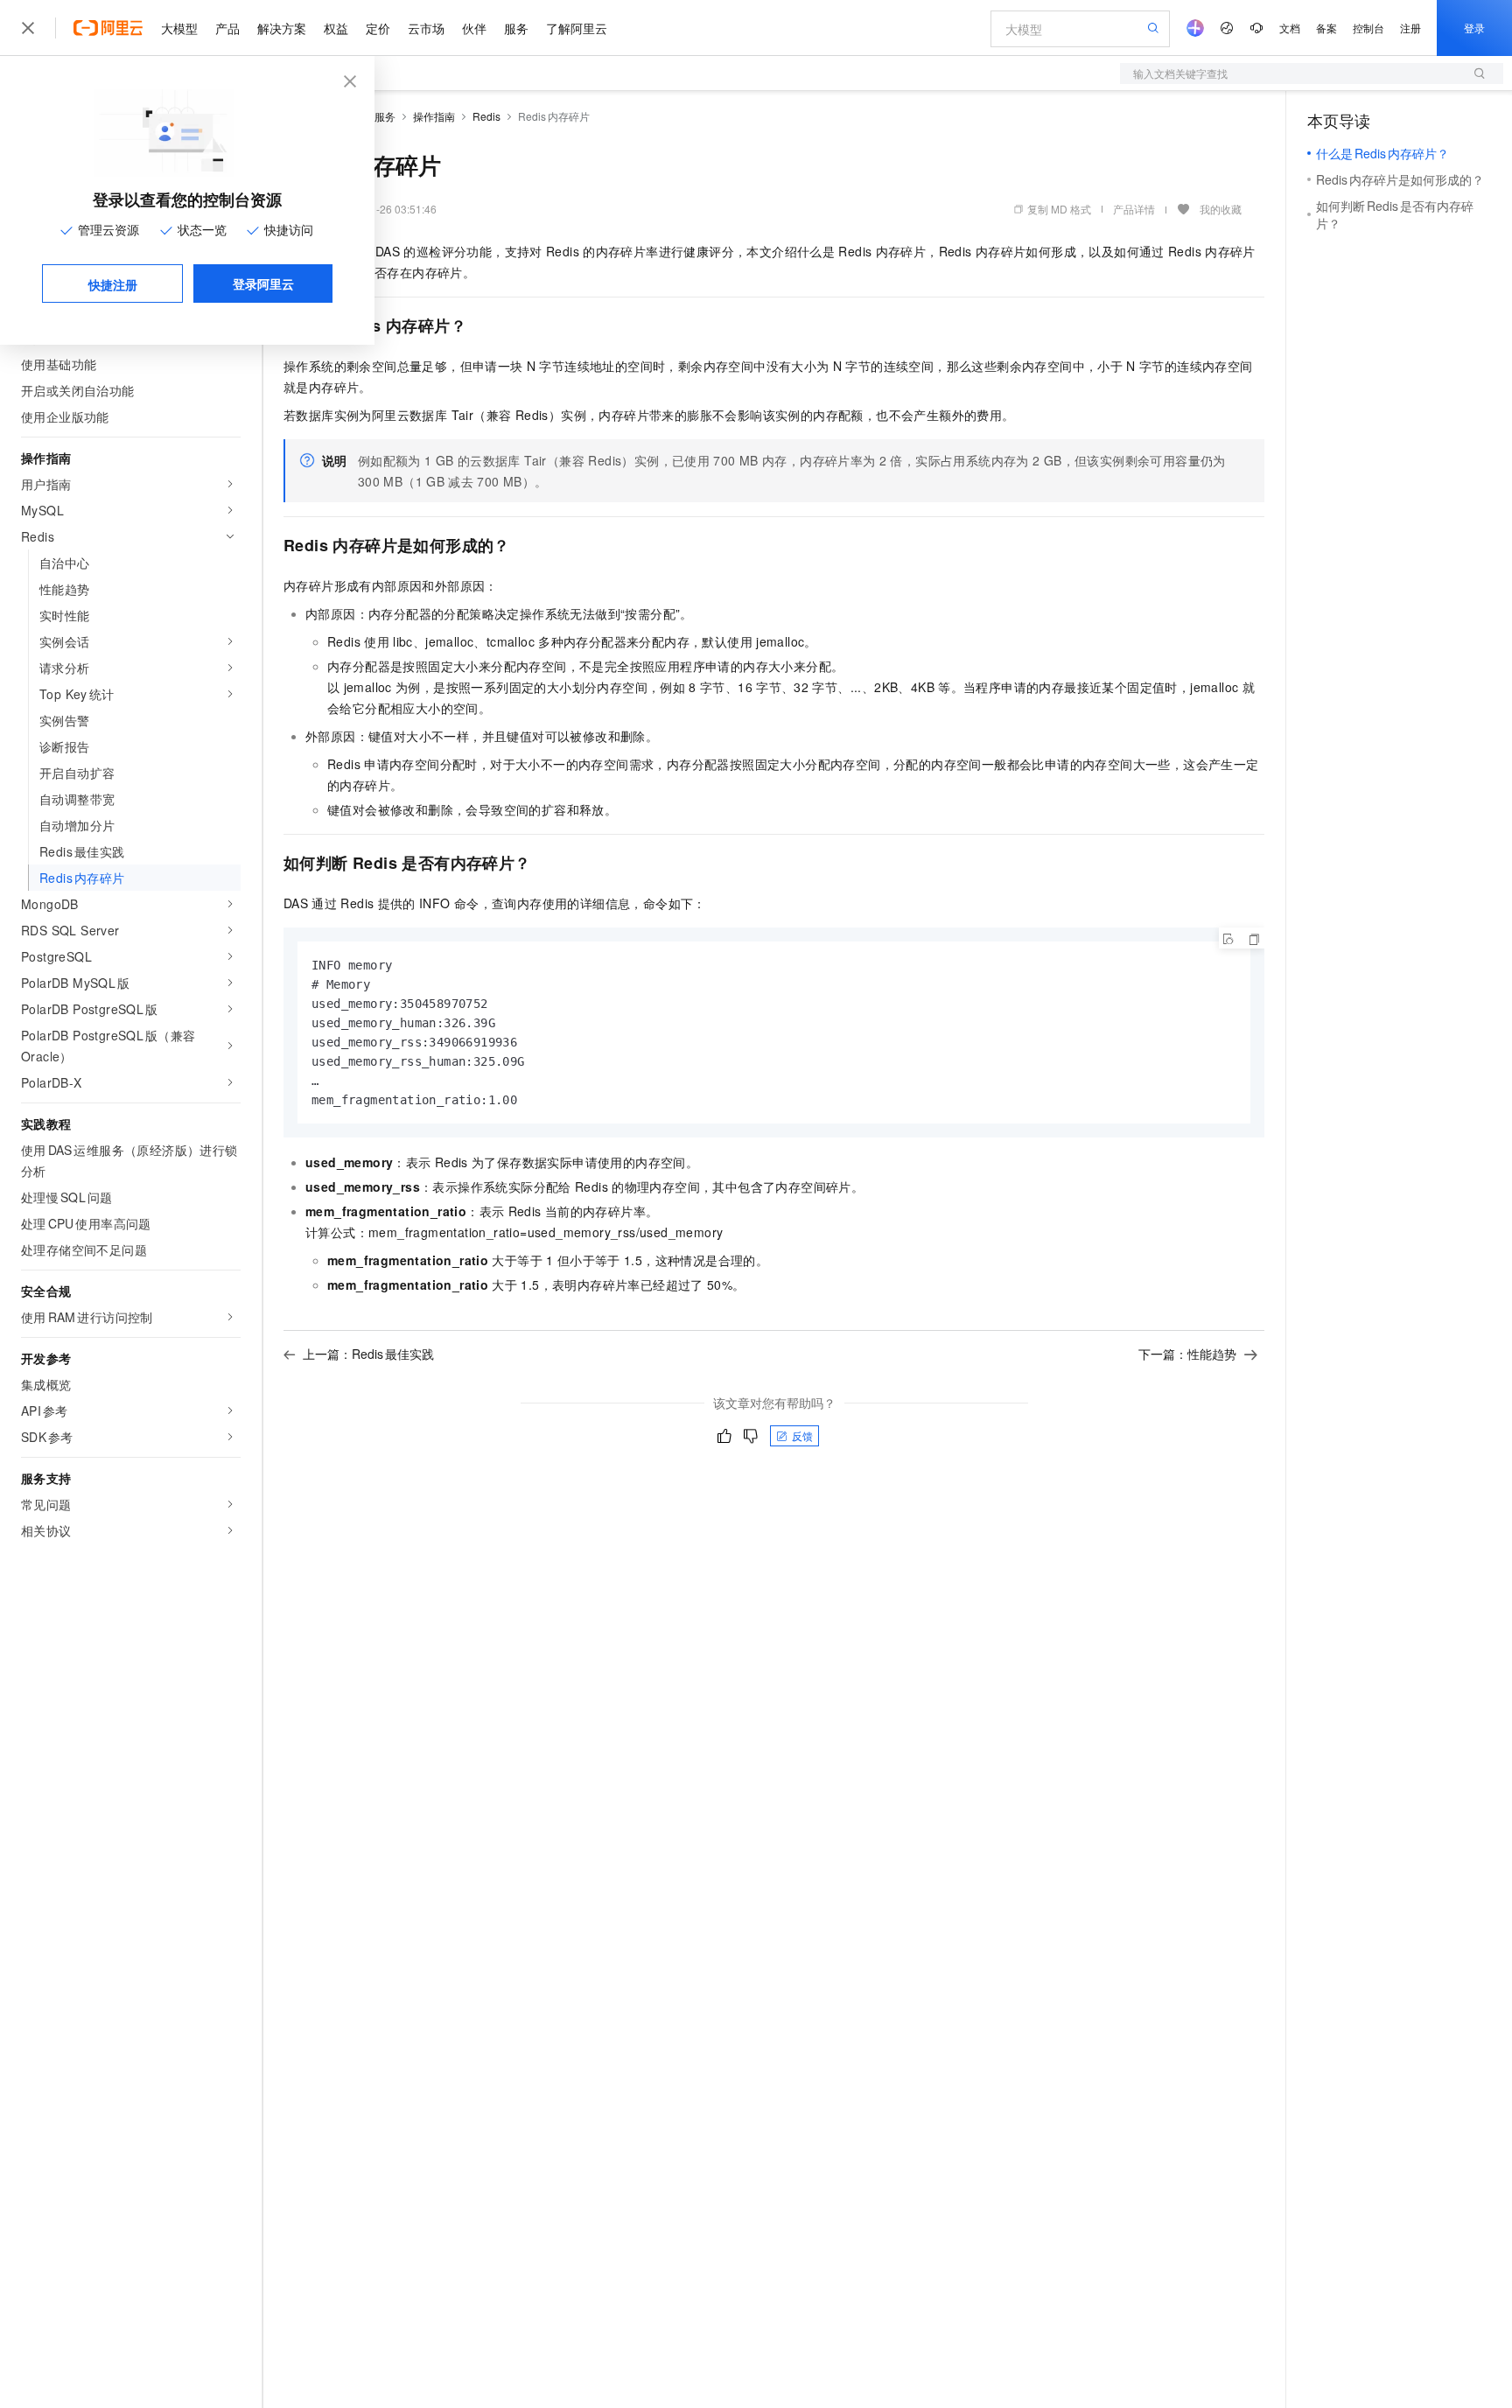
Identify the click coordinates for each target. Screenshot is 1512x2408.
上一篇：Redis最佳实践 (368, 1354)
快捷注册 (113, 284)
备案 (1326, 28)
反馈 (802, 1435)
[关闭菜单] (28, 28)
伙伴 (474, 28)
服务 (516, 28)
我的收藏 (1221, 209)
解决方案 (282, 28)
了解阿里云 (577, 28)
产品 (227, 28)
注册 (1410, 28)
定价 (378, 28)
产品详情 (1134, 209)
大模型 (179, 28)
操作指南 (434, 116)
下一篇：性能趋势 (1187, 1354)
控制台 (1368, 28)
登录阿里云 (263, 283)
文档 (1290, 28)
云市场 (426, 28)
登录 (1474, 28)
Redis (486, 116)
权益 (336, 28)
